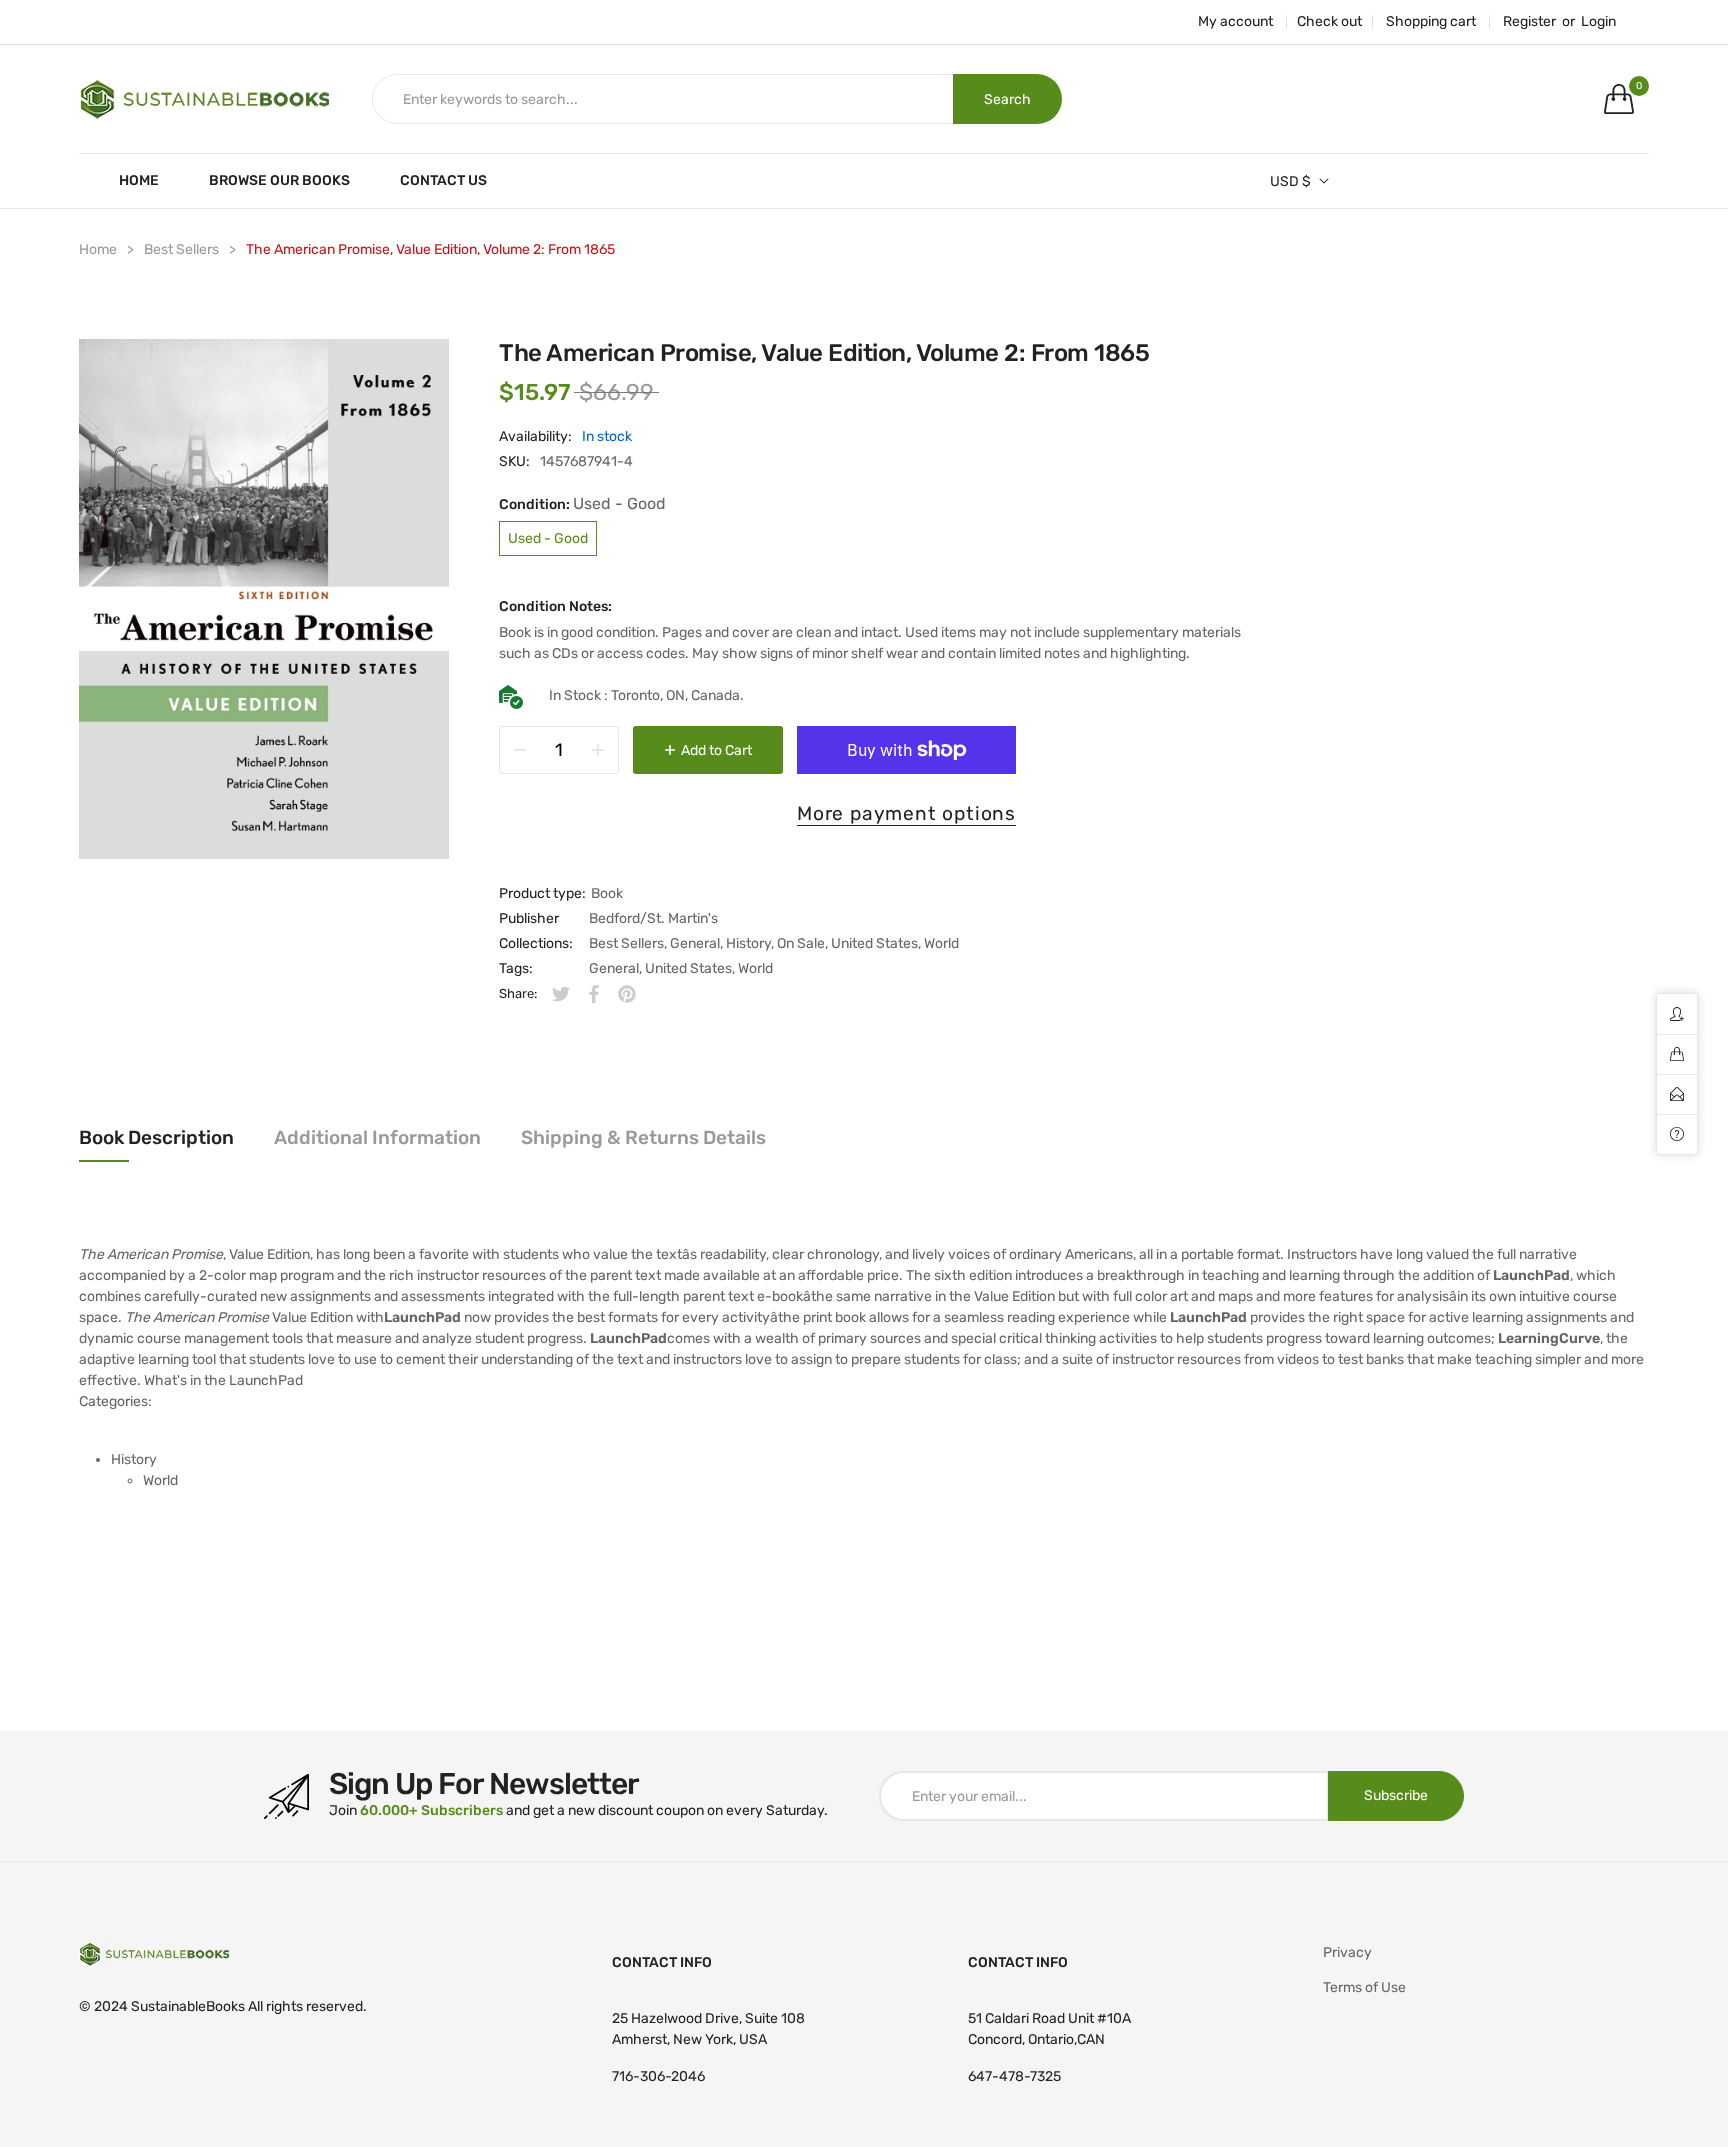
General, (696, 943)
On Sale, (802, 943)
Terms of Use (1364, 1987)
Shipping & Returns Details (643, 1137)
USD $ (1290, 181)
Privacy (1347, 1952)
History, (750, 943)
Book (607, 893)
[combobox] (663, 99)
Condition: (582, 503)
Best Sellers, (628, 943)
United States (688, 968)
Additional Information (377, 1137)
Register (1529, 22)
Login (1598, 22)
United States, (876, 943)
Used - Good (548, 538)
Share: (518, 993)
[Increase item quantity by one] (598, 750)
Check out (1329, 22)
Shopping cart (1431, 22)
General (614, 968)
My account (1235, 22)
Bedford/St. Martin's (653, 918)
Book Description (156, 1137)
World (941, 943)
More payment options (906, 813)
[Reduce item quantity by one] (520, 750)
